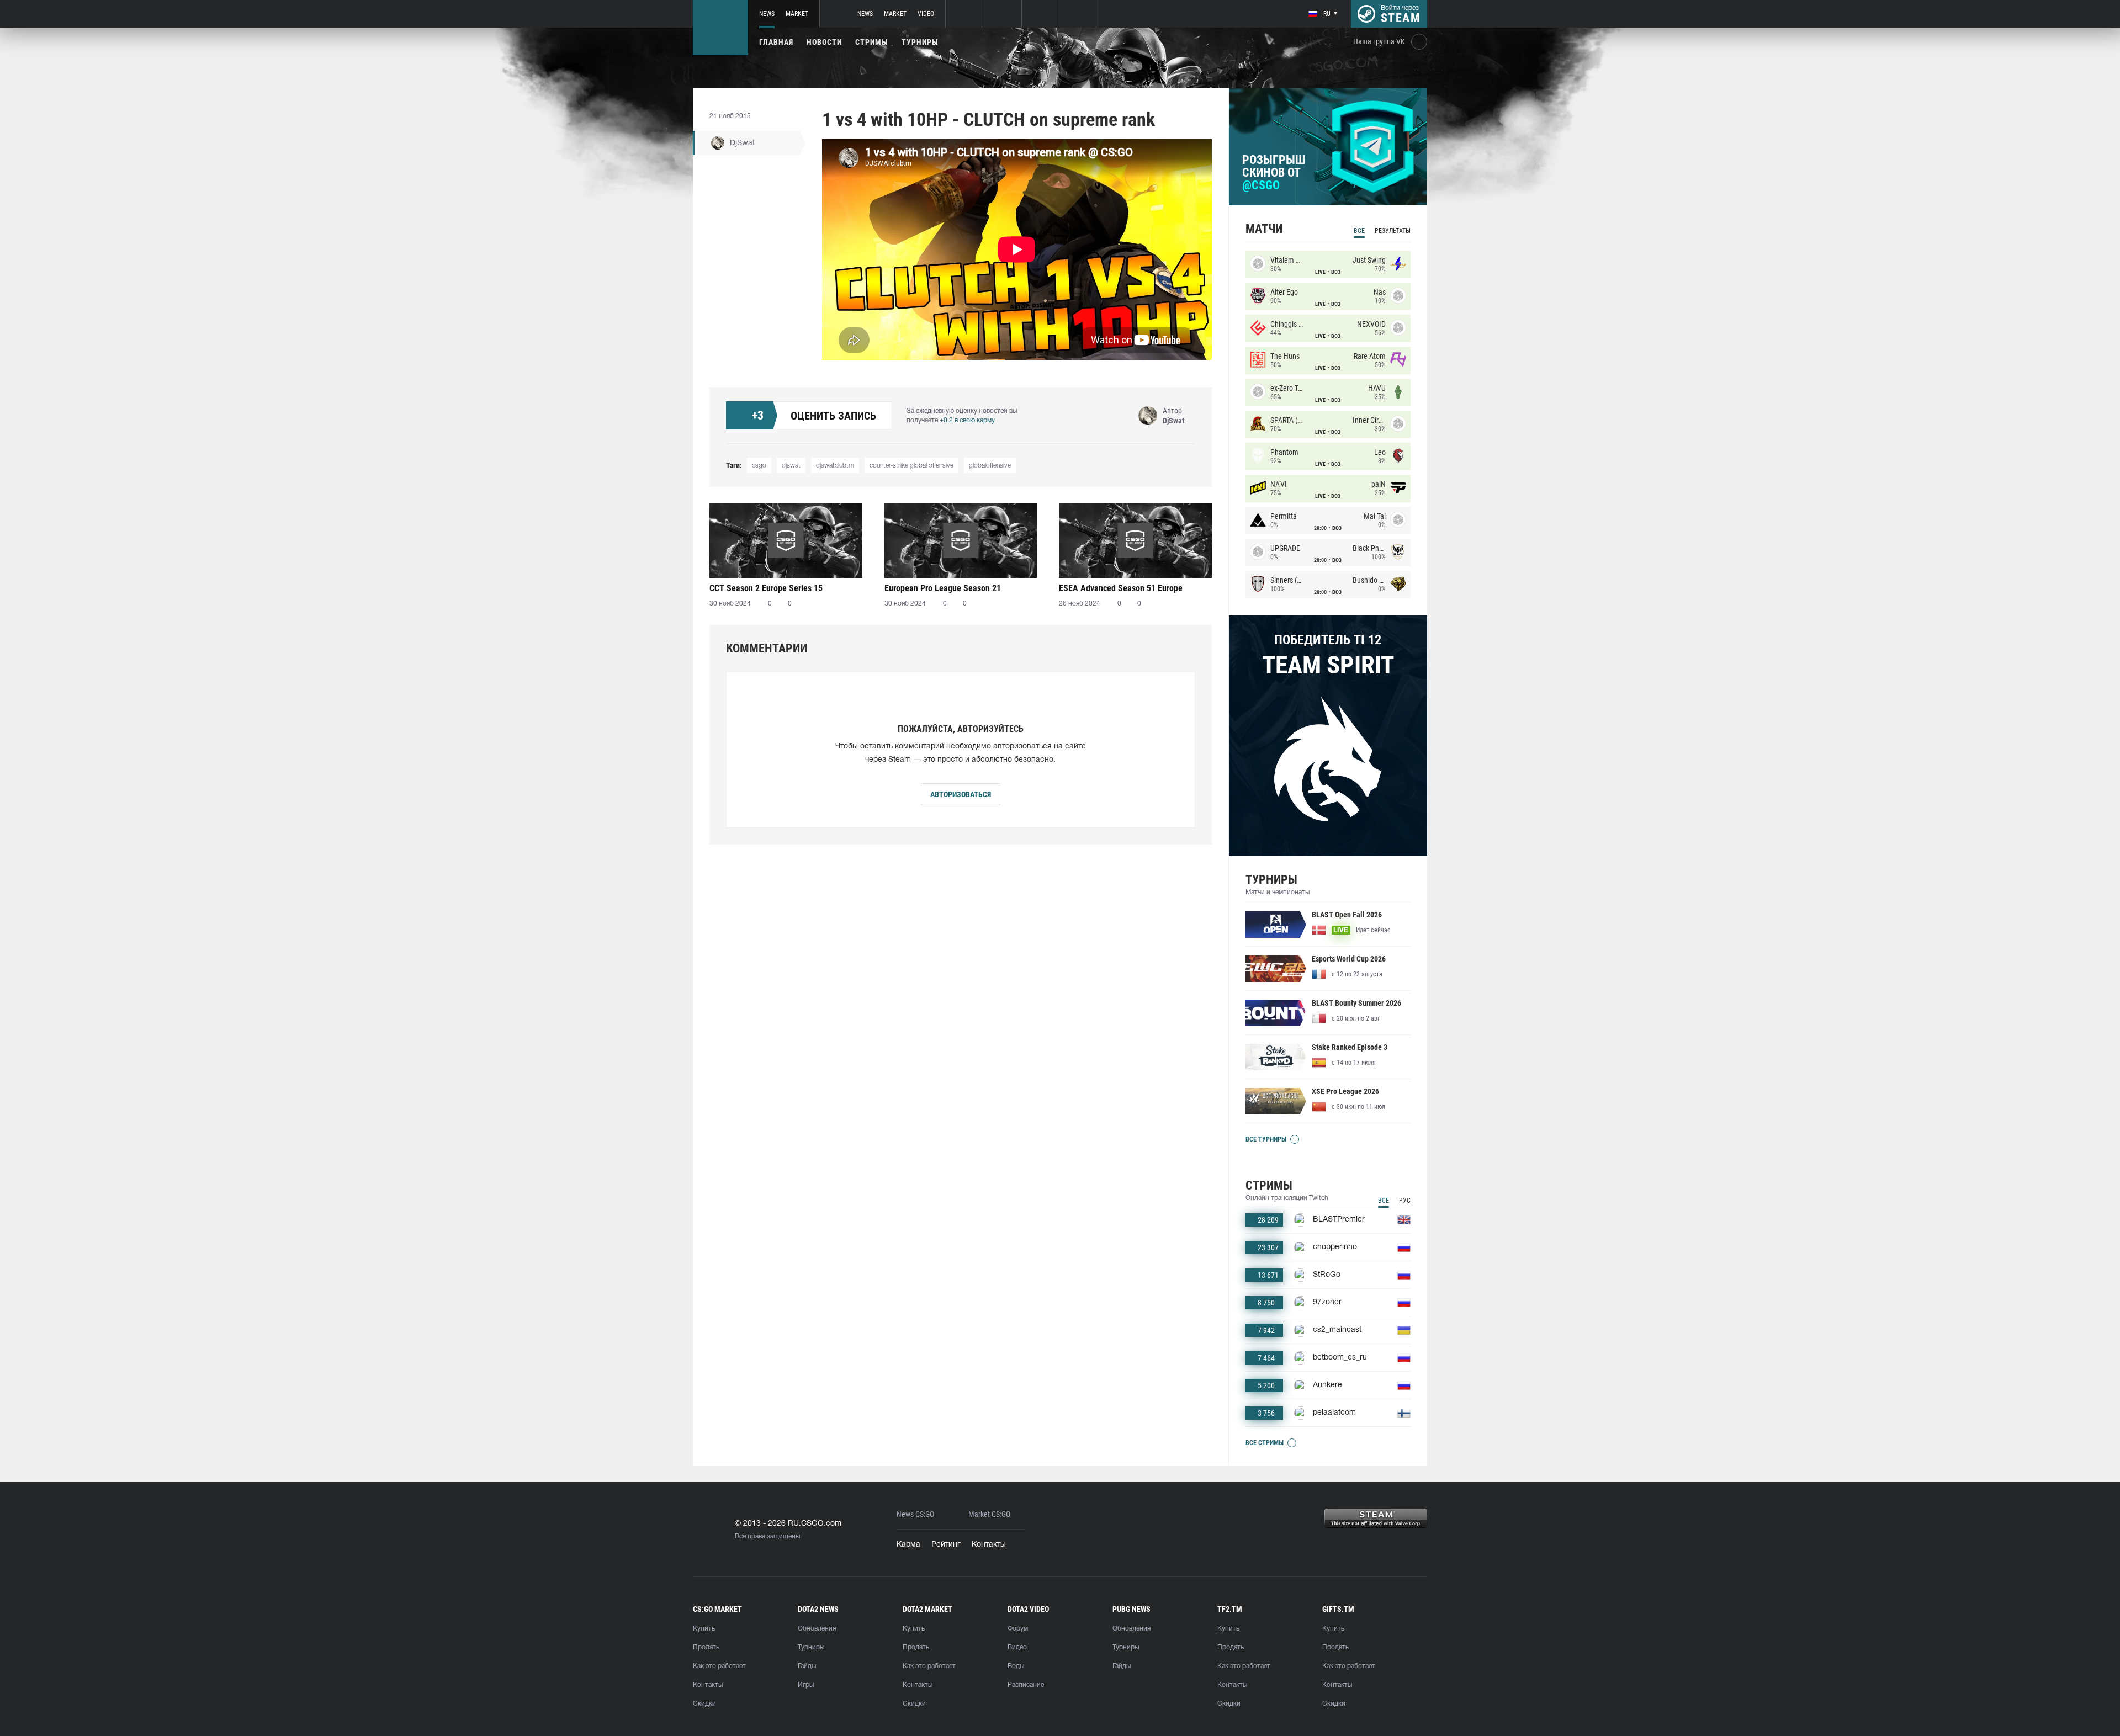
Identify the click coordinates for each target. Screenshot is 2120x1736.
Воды (1016, 1666)
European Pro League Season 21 (943, 588)
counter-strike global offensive (911, 466)
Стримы (872, 42)
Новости (824, 42)
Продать (706, 1647)
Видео (1017, 1647)
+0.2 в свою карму (967, 420)
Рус (1405, 1201)
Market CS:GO (989, 1514)
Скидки (704, 1704)
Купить (704, 1629)
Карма (908, 1545)
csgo (759, 466)
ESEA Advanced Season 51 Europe (1121, 588)
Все (1359, 231)
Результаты (1393, 231)
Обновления (817, 1629)
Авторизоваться (961, 794)
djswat (791, 466)
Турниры (920, 42)
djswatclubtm (835, 466)
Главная (776, 42)
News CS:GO (915, 1514)
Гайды (807, 1666)
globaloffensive (990, 466)
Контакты (989, 1545)
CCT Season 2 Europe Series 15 (766, 588)
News (767, 14)
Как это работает (719, 1666)
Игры (806, 1685)
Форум (1018, 1629)
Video (926, 14)
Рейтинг (946, 1545)
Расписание (1026, 1685)
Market (797, 14)
